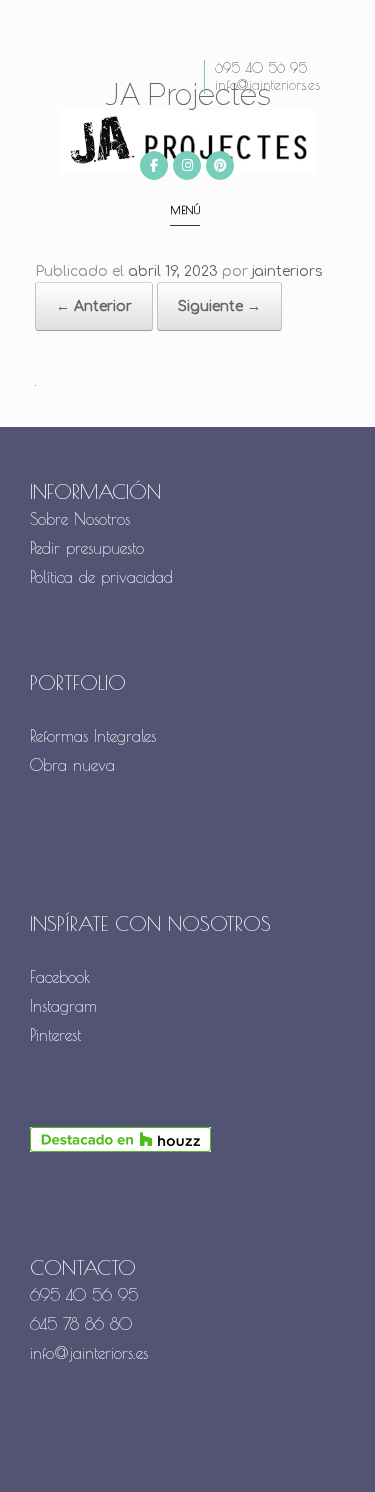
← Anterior (94, 306)
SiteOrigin (224, 1453)
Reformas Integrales (93, 736)
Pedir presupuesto (87, 548)
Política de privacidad (101, 577)
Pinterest (55, 1035)
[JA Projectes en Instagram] (187, 165)
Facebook (60, 977)
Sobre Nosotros (80, 519)
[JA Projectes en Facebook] (154, 165)
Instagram (63, 1006)
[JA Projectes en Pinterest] (220, 165)
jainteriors (287, 271)
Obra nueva (75, 765)
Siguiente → (219, 306)
